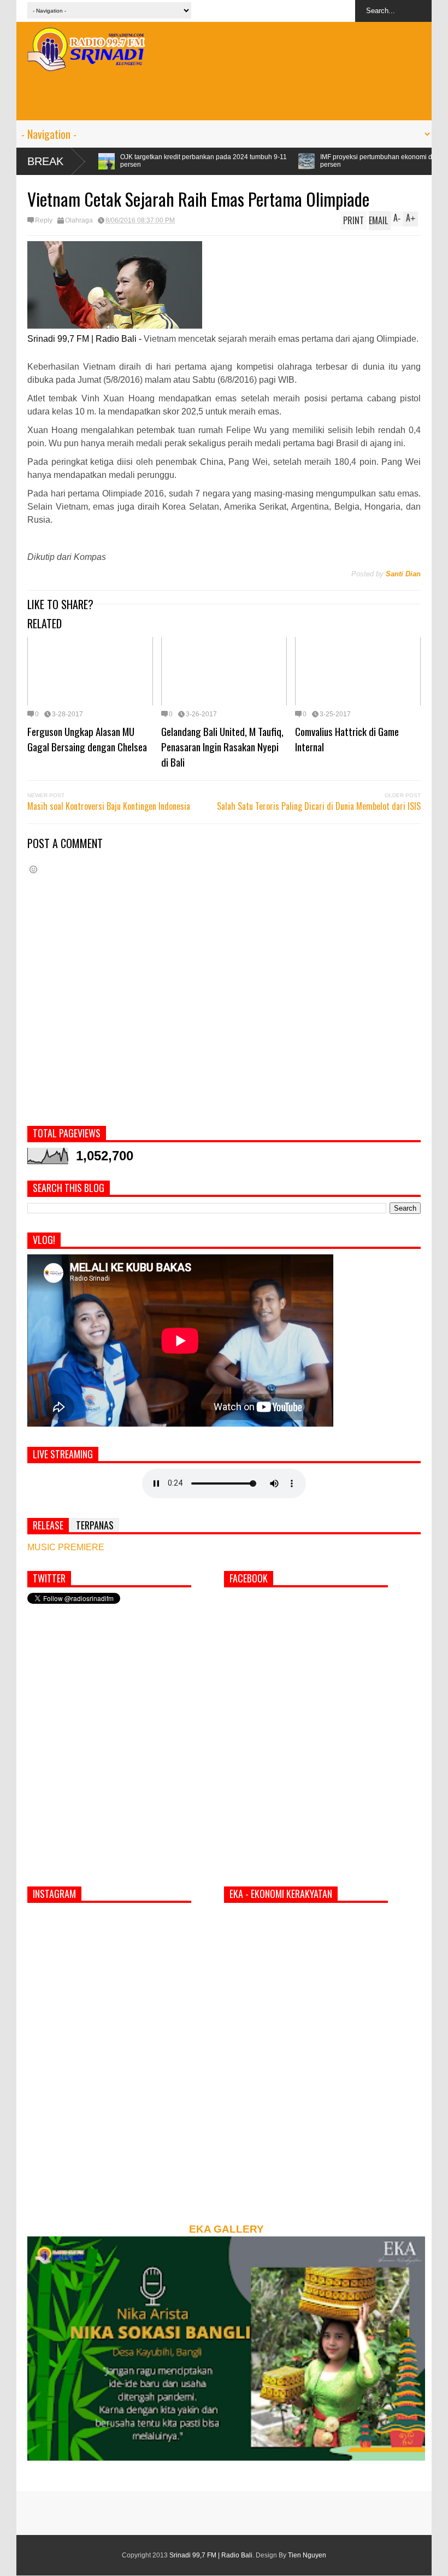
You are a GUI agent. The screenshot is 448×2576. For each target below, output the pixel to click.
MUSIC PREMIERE (66, 1547)
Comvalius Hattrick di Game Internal (347, 739)
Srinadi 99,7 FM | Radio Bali (211, 2555)
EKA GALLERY (226, 2229)
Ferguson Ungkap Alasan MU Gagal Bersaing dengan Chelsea (87, 739)
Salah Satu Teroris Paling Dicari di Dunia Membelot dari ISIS (319, 806)
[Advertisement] (224, 96)
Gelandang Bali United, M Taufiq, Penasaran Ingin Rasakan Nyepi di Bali (222, 746)
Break (45, 161)
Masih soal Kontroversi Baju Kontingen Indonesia (109, 806)
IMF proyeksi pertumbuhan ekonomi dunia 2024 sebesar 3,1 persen (300, 161)
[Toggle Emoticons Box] (33, 869)
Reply (44, 220)
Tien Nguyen (307, 2555)
